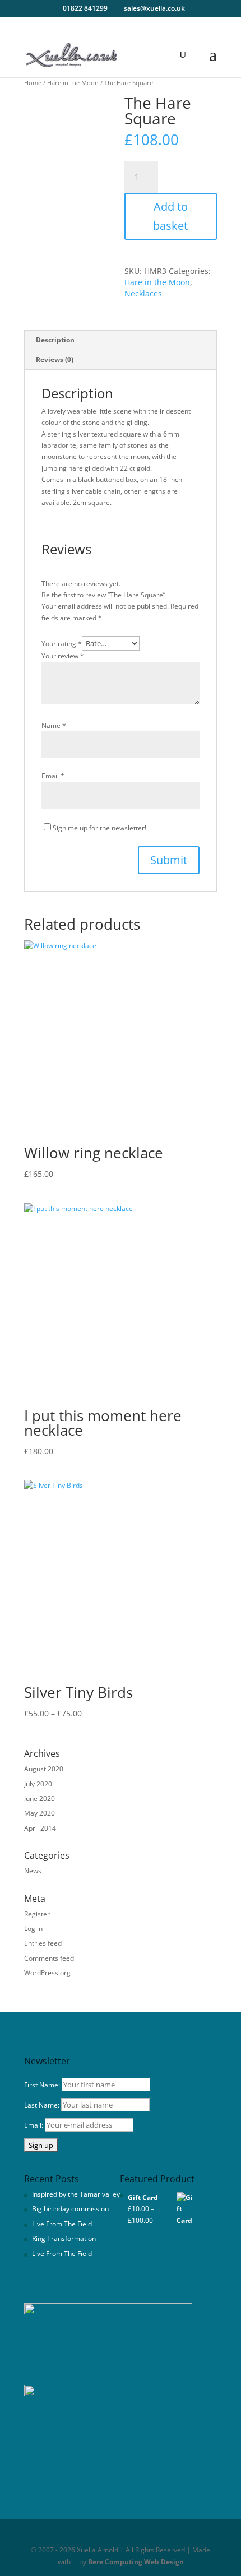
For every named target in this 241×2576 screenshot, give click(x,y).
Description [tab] (55, 340)
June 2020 (40, 1798)
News (33, 1871)
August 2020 (44, 1769)
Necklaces (143, 293)
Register (37, 1914)
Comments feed (49, 1958)
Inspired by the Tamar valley (76, 2194)
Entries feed (43, 1943)
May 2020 (40, 1813)
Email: (34, 2125)
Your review (63, 656)
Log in (33, 1928)
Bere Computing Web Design (136, 2562)
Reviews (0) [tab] (55, 359)
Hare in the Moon (73, 83)
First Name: (42, 2085)
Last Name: (42, 2105)
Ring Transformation (64, 2238)
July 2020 (38, 1784)
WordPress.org (47, 1973)
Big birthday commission (70, 2209)
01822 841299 (85, 8)
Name (54, 725)
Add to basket (170, 216)
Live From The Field (62, 2224)
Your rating (62, 644)
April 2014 (40, 1828)
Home (33, 83)
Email (53, 776)
